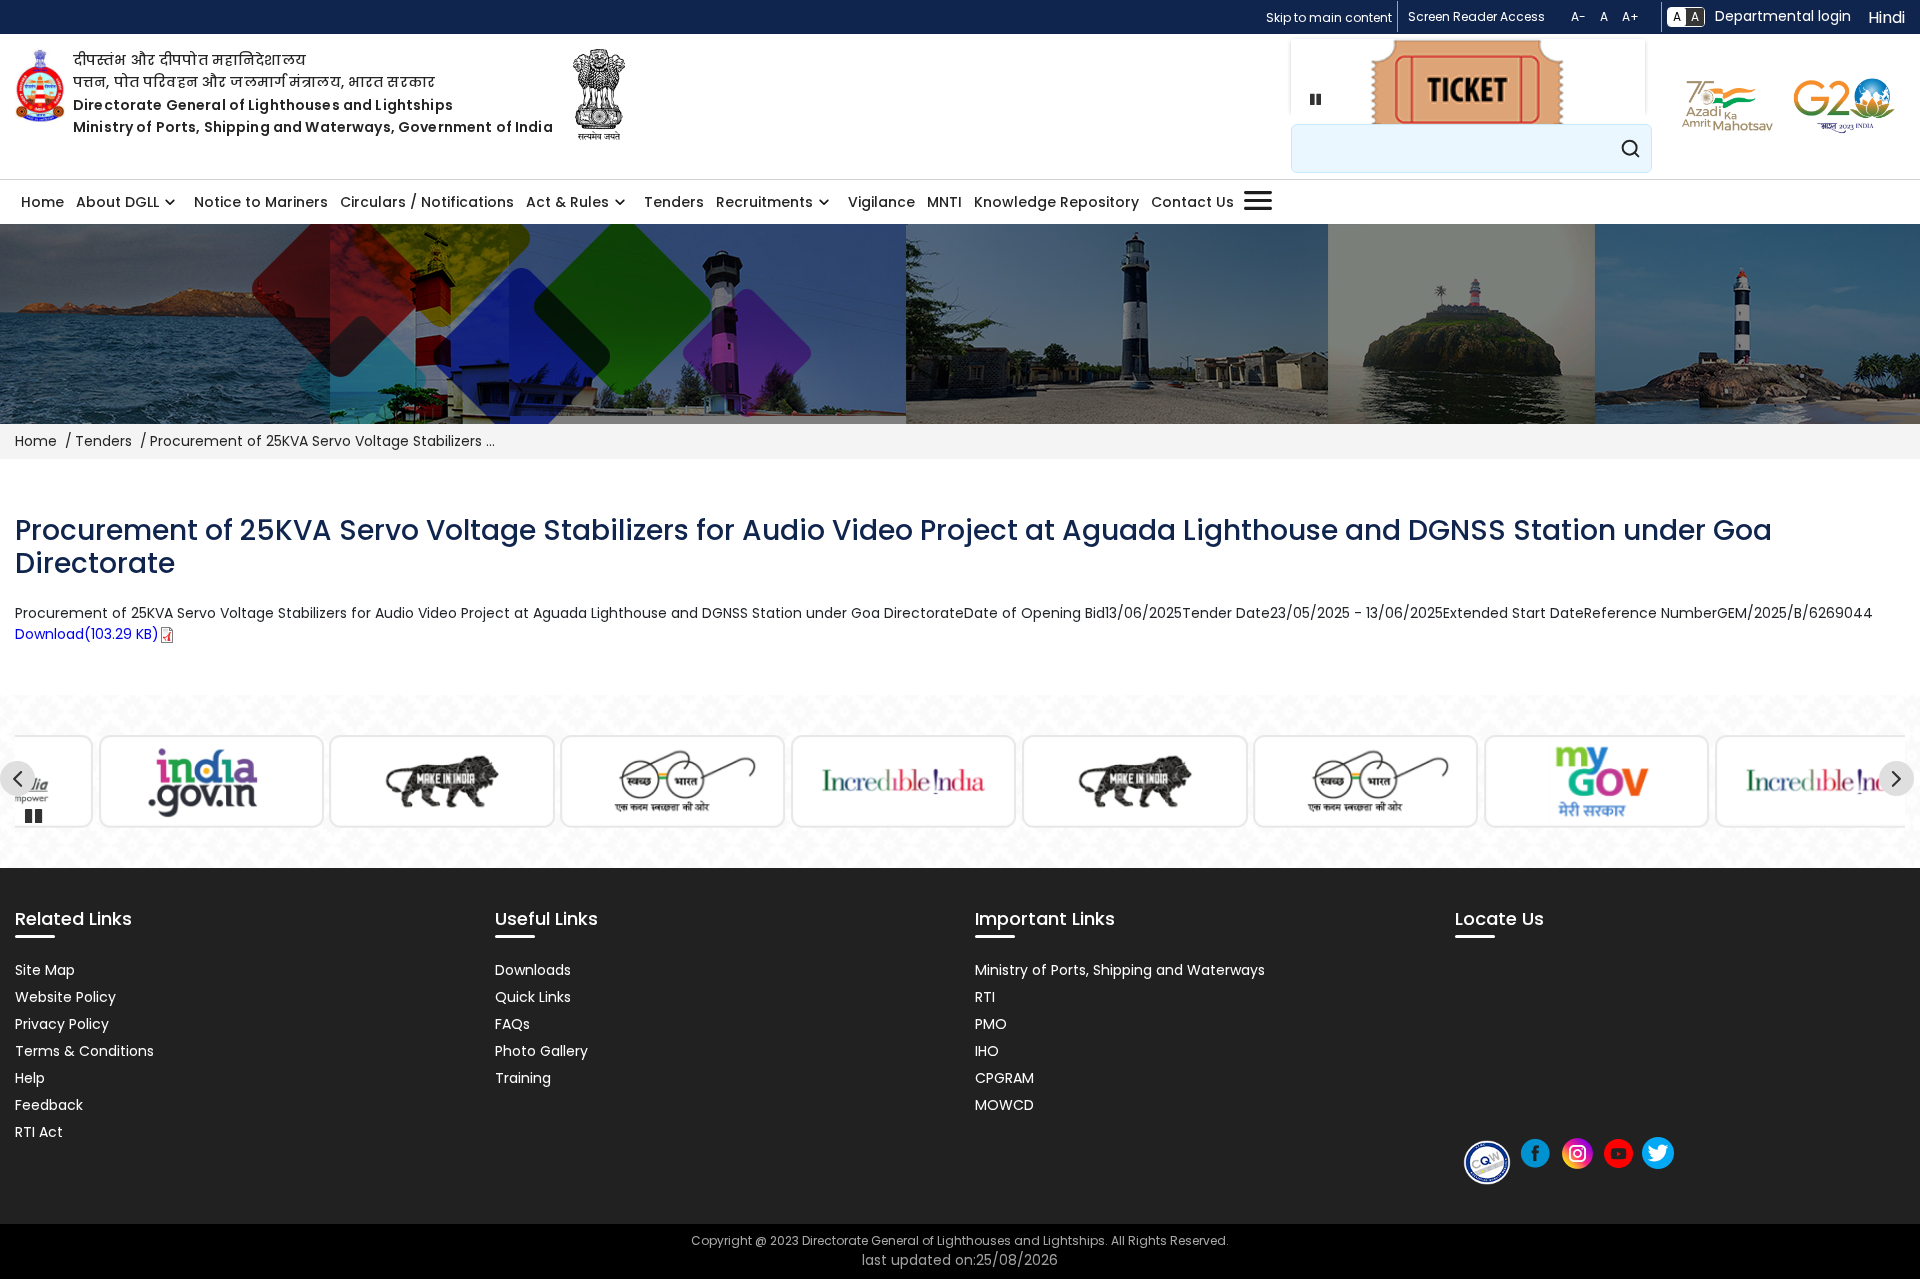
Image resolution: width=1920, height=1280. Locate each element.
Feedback (49, 1105)
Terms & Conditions (84, 1051)
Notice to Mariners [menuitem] (261, 202)
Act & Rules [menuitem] (564, 208)
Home (36, 441)
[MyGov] (1597, 781)
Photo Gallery (541, 1051)
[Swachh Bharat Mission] (673, 781)
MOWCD (1004, 1105)
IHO (987, 1051)
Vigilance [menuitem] (881, 202)
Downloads (533, 970)
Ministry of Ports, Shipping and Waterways (1120, 970)
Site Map (45, 970)
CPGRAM (1004, 1078)
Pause (1311, 99)
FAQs (512, 1024)
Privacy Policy (62, 1024)
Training (523, 1078)
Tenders (103, 441)
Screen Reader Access (1476, 16)
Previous (20, 781)
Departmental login (1783, 16)
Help (30, 1078)
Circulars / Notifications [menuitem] (427, 202)
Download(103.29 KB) (87, 634)
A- (1578, 16)
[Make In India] (442, 781)
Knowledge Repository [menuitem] (1056, 202)
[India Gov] (211, 781)
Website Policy (65, 997)
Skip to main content (1329, 17)
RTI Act (39, 1132)
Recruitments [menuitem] (761, 208)
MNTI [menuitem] (944, 202)
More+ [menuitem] (1257, 201)
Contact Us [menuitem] (1192, 202)
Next (1899, 781)
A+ (1630, 16)
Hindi (1886, 17)
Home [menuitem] (42, 202)
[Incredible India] (904, 781)
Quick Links (533, 997)
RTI (985, 997)
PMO (991, 1024)
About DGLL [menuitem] (114, 208)
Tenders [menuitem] (674, 202)
